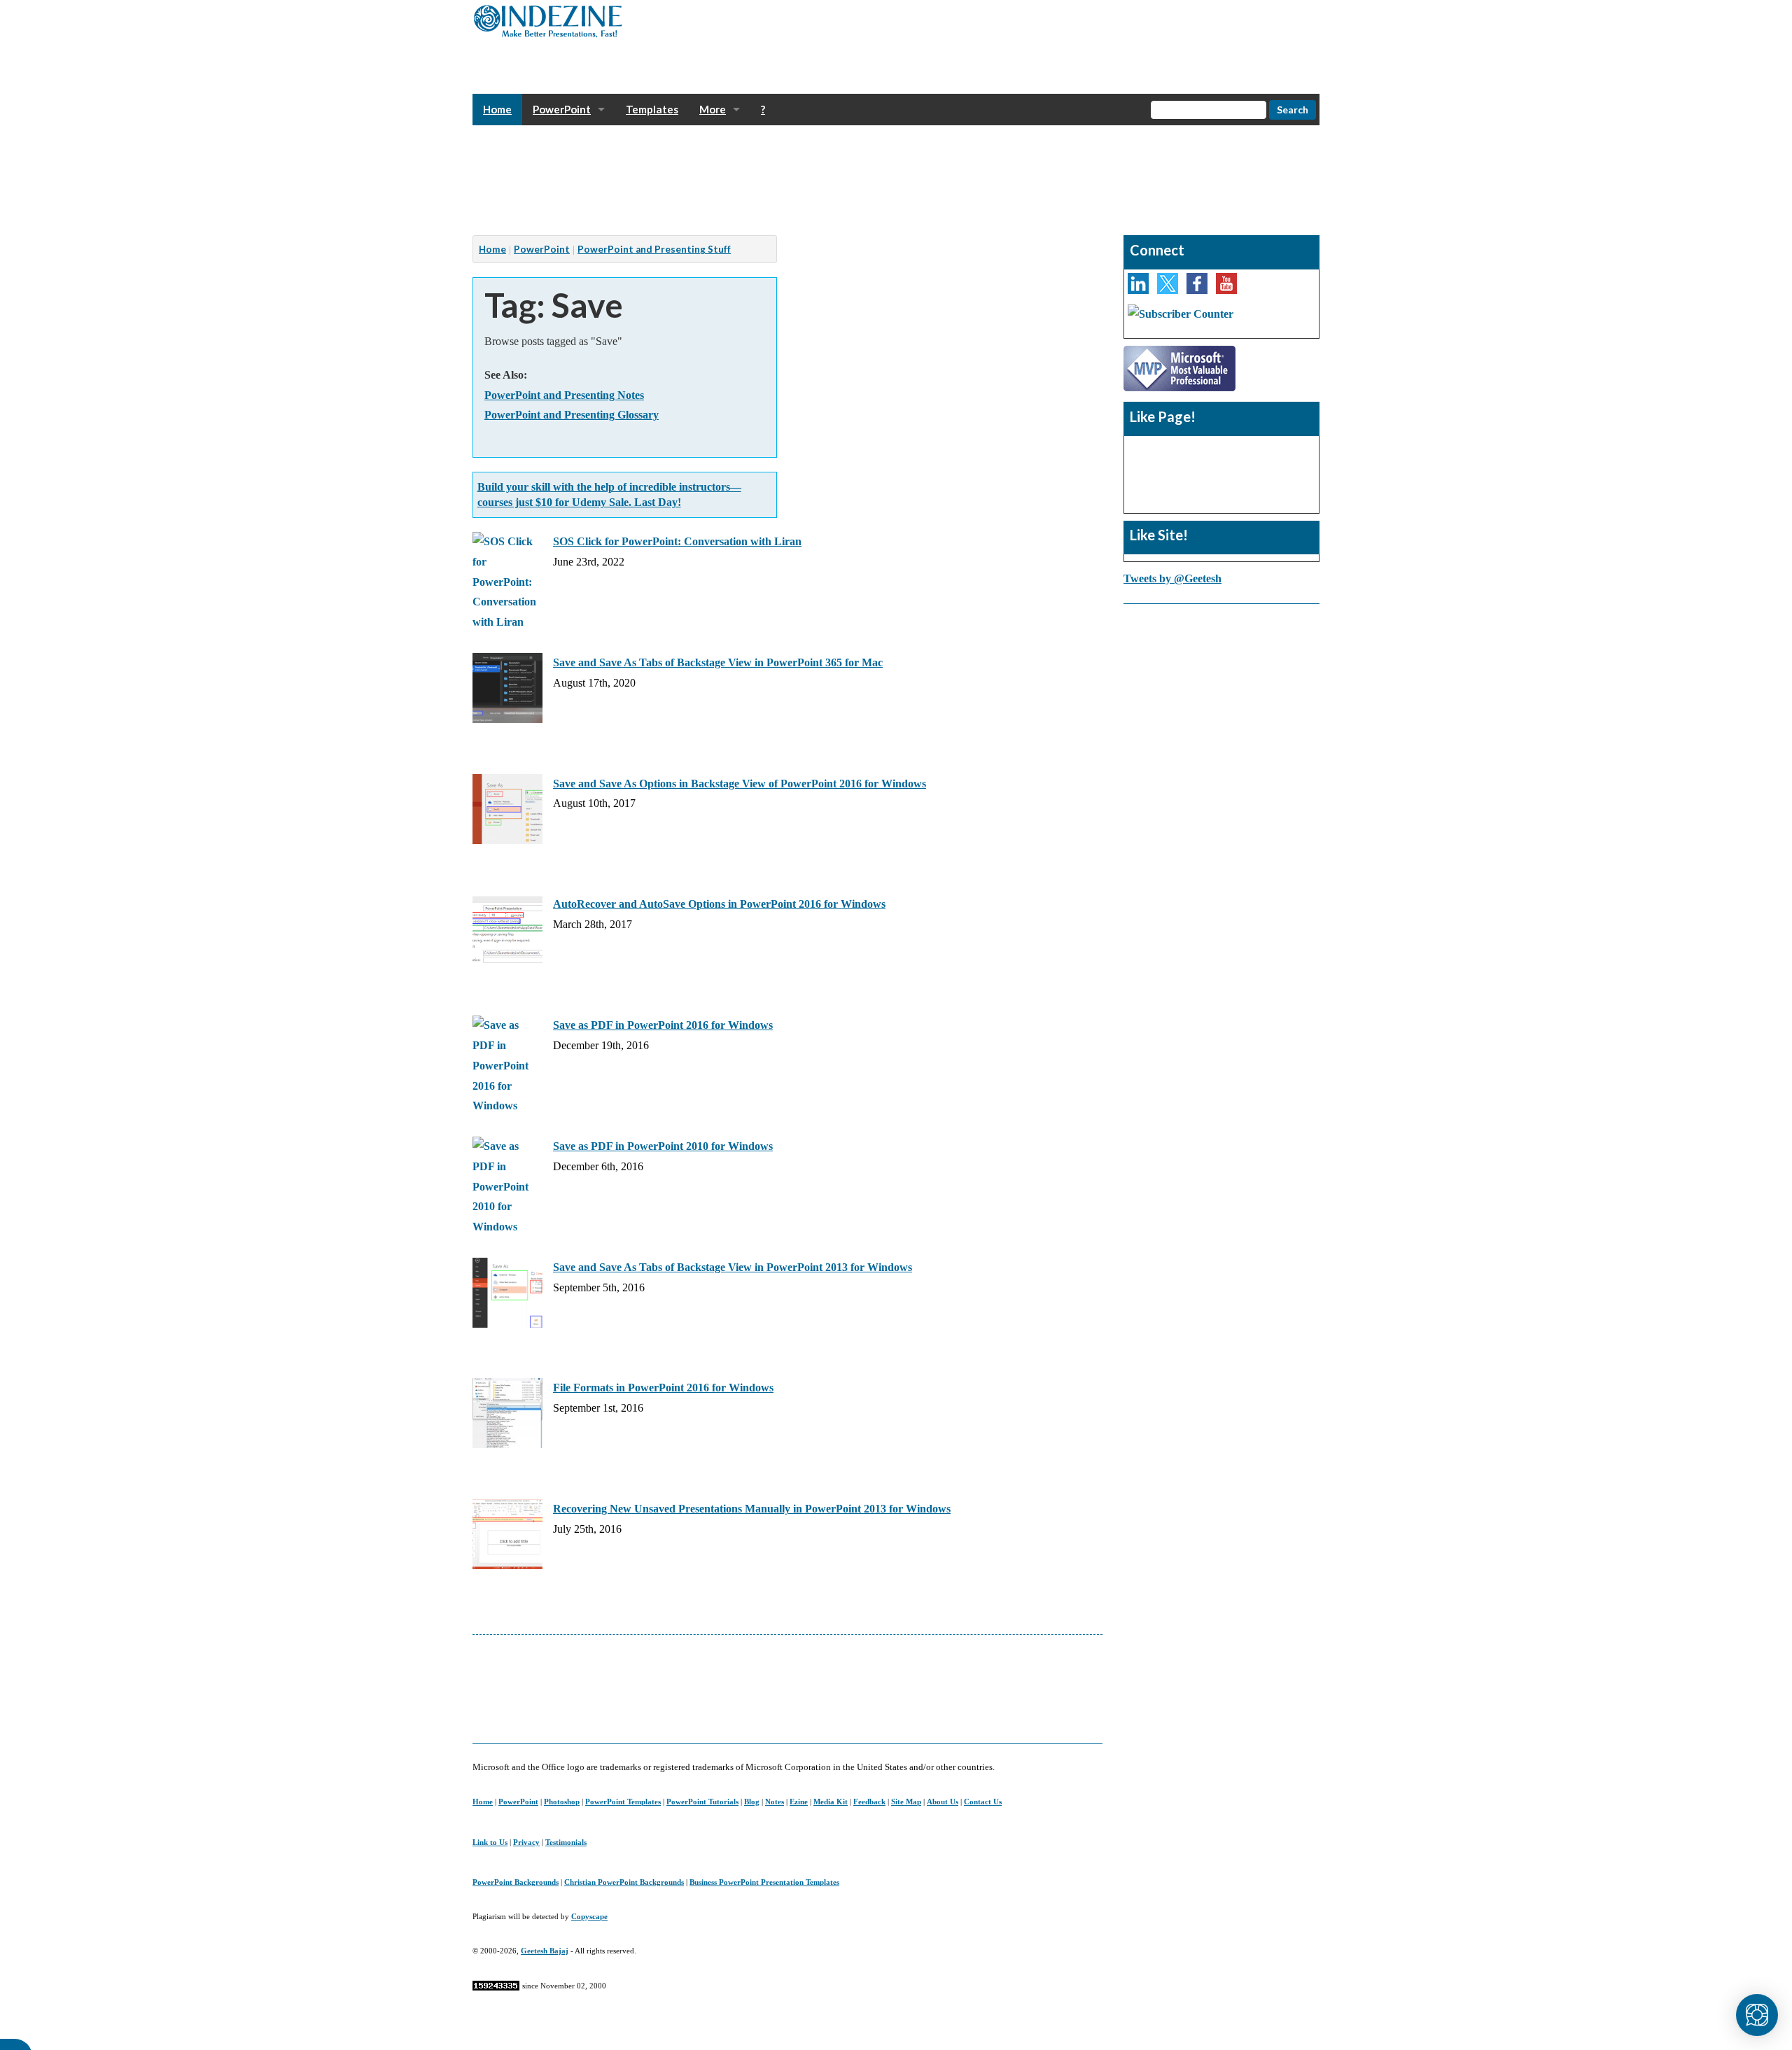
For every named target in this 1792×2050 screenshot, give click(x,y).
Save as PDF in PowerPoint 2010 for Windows (663, 1146)
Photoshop (562, 1802)
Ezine (799, 1802)
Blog (752, 1802)
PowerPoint (562, 109)
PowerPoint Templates (623, 1802)
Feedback (869, 1802)
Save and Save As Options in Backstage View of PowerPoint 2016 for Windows (740, 784)
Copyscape (589, 1916)
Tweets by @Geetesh (1172, 578)
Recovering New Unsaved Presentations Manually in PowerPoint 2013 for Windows (752, 1509)
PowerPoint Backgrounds (516, 1882)
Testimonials (566, 1842)
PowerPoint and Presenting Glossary (572, 415)
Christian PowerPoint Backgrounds (624, 1882)
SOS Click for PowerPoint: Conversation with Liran (677, 541)
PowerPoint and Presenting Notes (564, 395)
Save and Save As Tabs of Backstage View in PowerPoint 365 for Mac (718, 662)
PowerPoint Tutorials (702, 1802)
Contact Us (983, 1802)
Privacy (526, 1842)
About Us (943, 1802)
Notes (775, 1802)
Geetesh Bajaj (545, 1951)
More (713, 109)
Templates (652, 109)
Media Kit (831, 1802)
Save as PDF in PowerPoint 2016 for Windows (663, 1025)
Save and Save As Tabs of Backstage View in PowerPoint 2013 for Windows (733, 1267)
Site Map (906, 1802)
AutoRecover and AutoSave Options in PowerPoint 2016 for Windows (719, 904)
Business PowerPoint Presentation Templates (764, 1882)
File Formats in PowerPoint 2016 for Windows (663, 1388)
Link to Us (490, 1842)
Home (497, 109)
